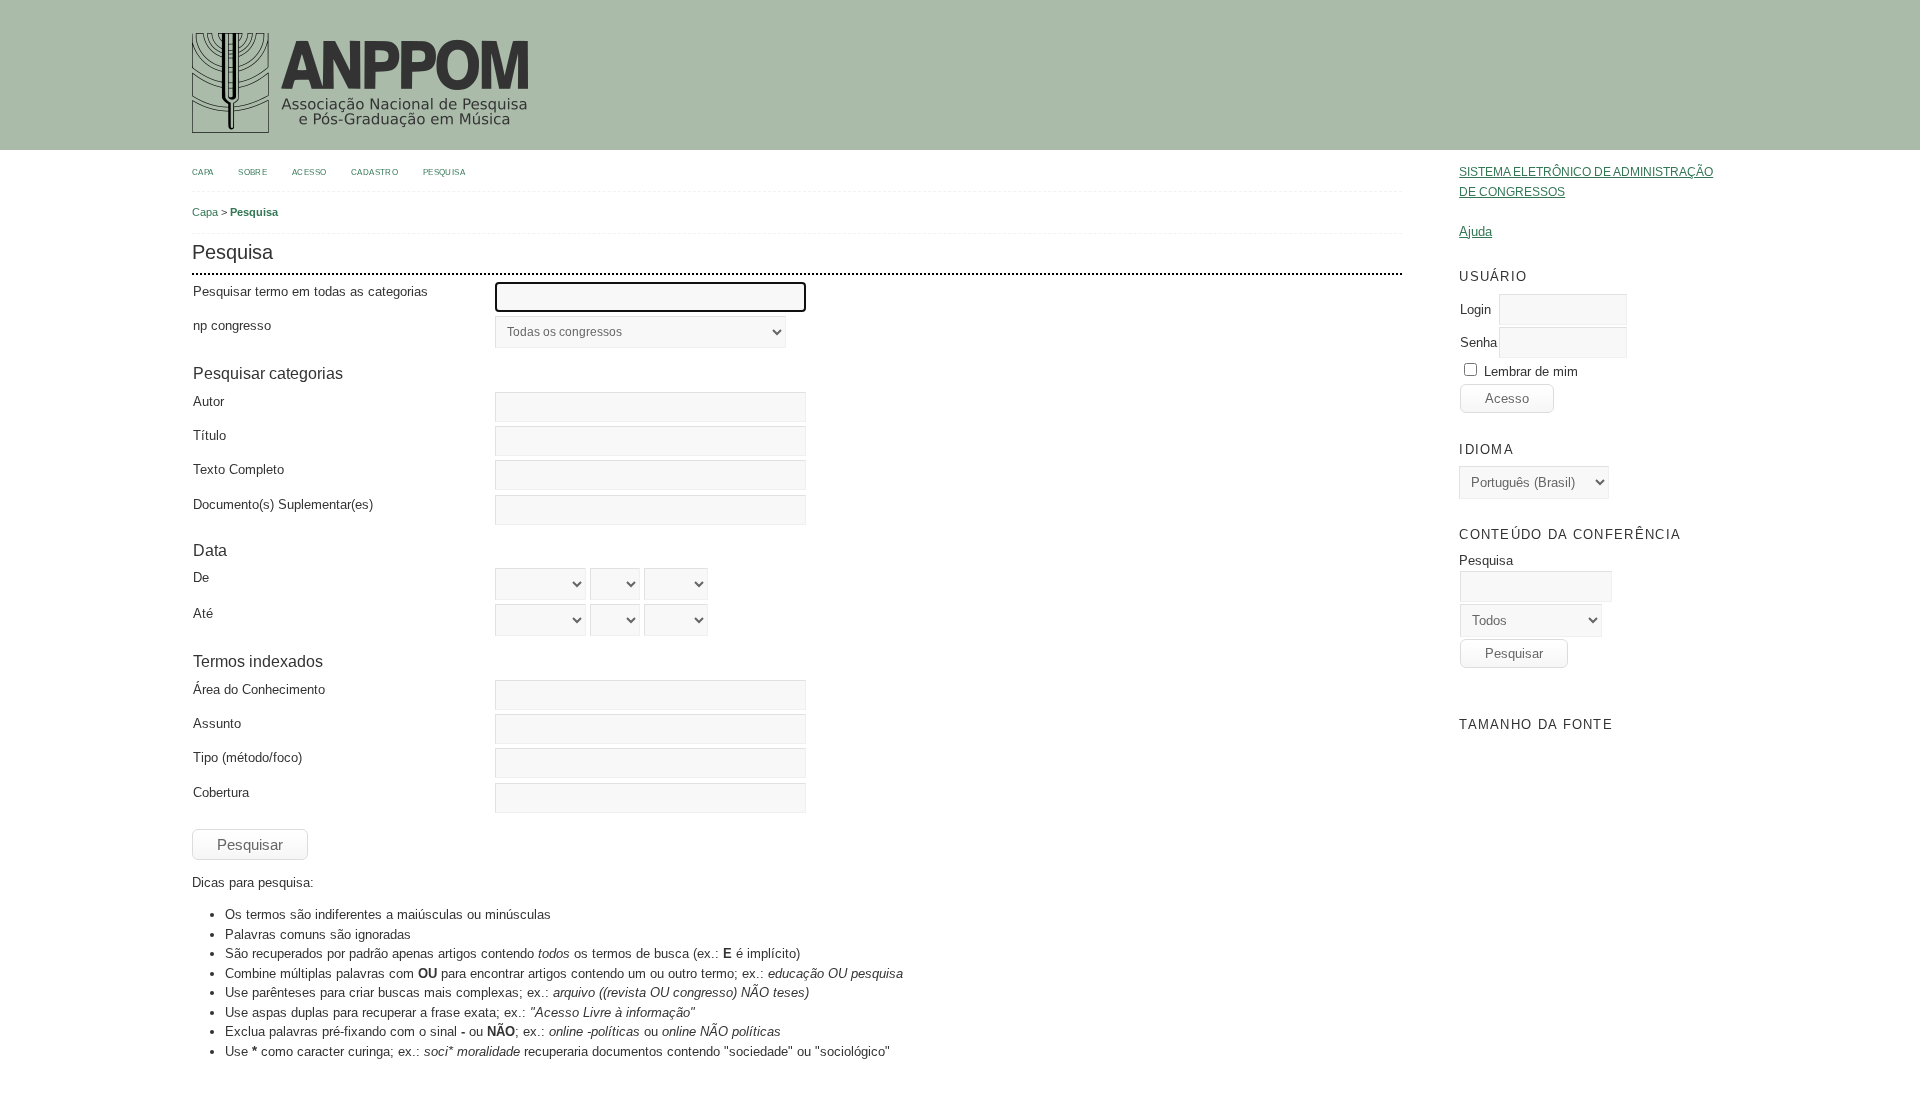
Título (209, 435)
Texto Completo (238, 469)
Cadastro (374, 172)
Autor (208, 401)
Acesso (309, 172)
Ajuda (1475, 231)
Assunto (217, 723)
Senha (1478, 342)
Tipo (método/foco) (247, 757)
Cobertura (221, 792)
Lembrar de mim (1531, 371)
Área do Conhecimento (259, 689)
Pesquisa (444, 172)
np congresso (232, 325)
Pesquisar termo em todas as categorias (310, 291)
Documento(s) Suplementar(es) (283, 504)
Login (1475, 309)
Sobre (252, 172)
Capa (203, 172)
